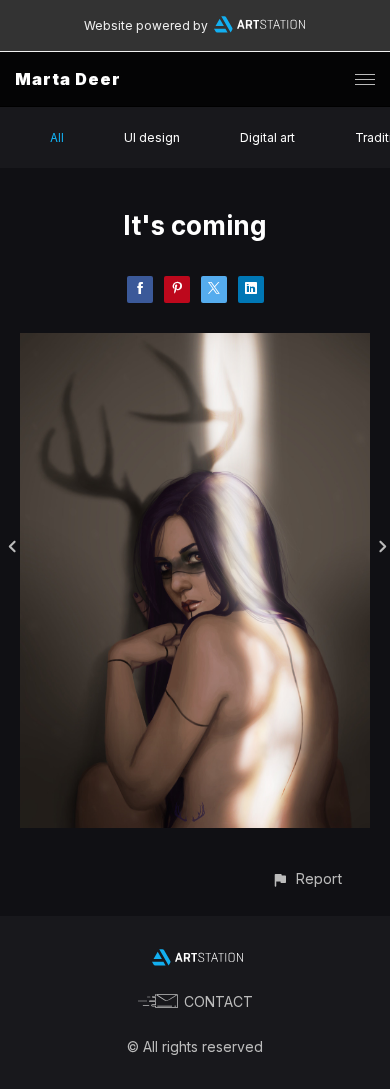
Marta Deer (68, 79)
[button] (306, 878)
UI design (152, 137)
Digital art (267, 137)
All (57, 137)
